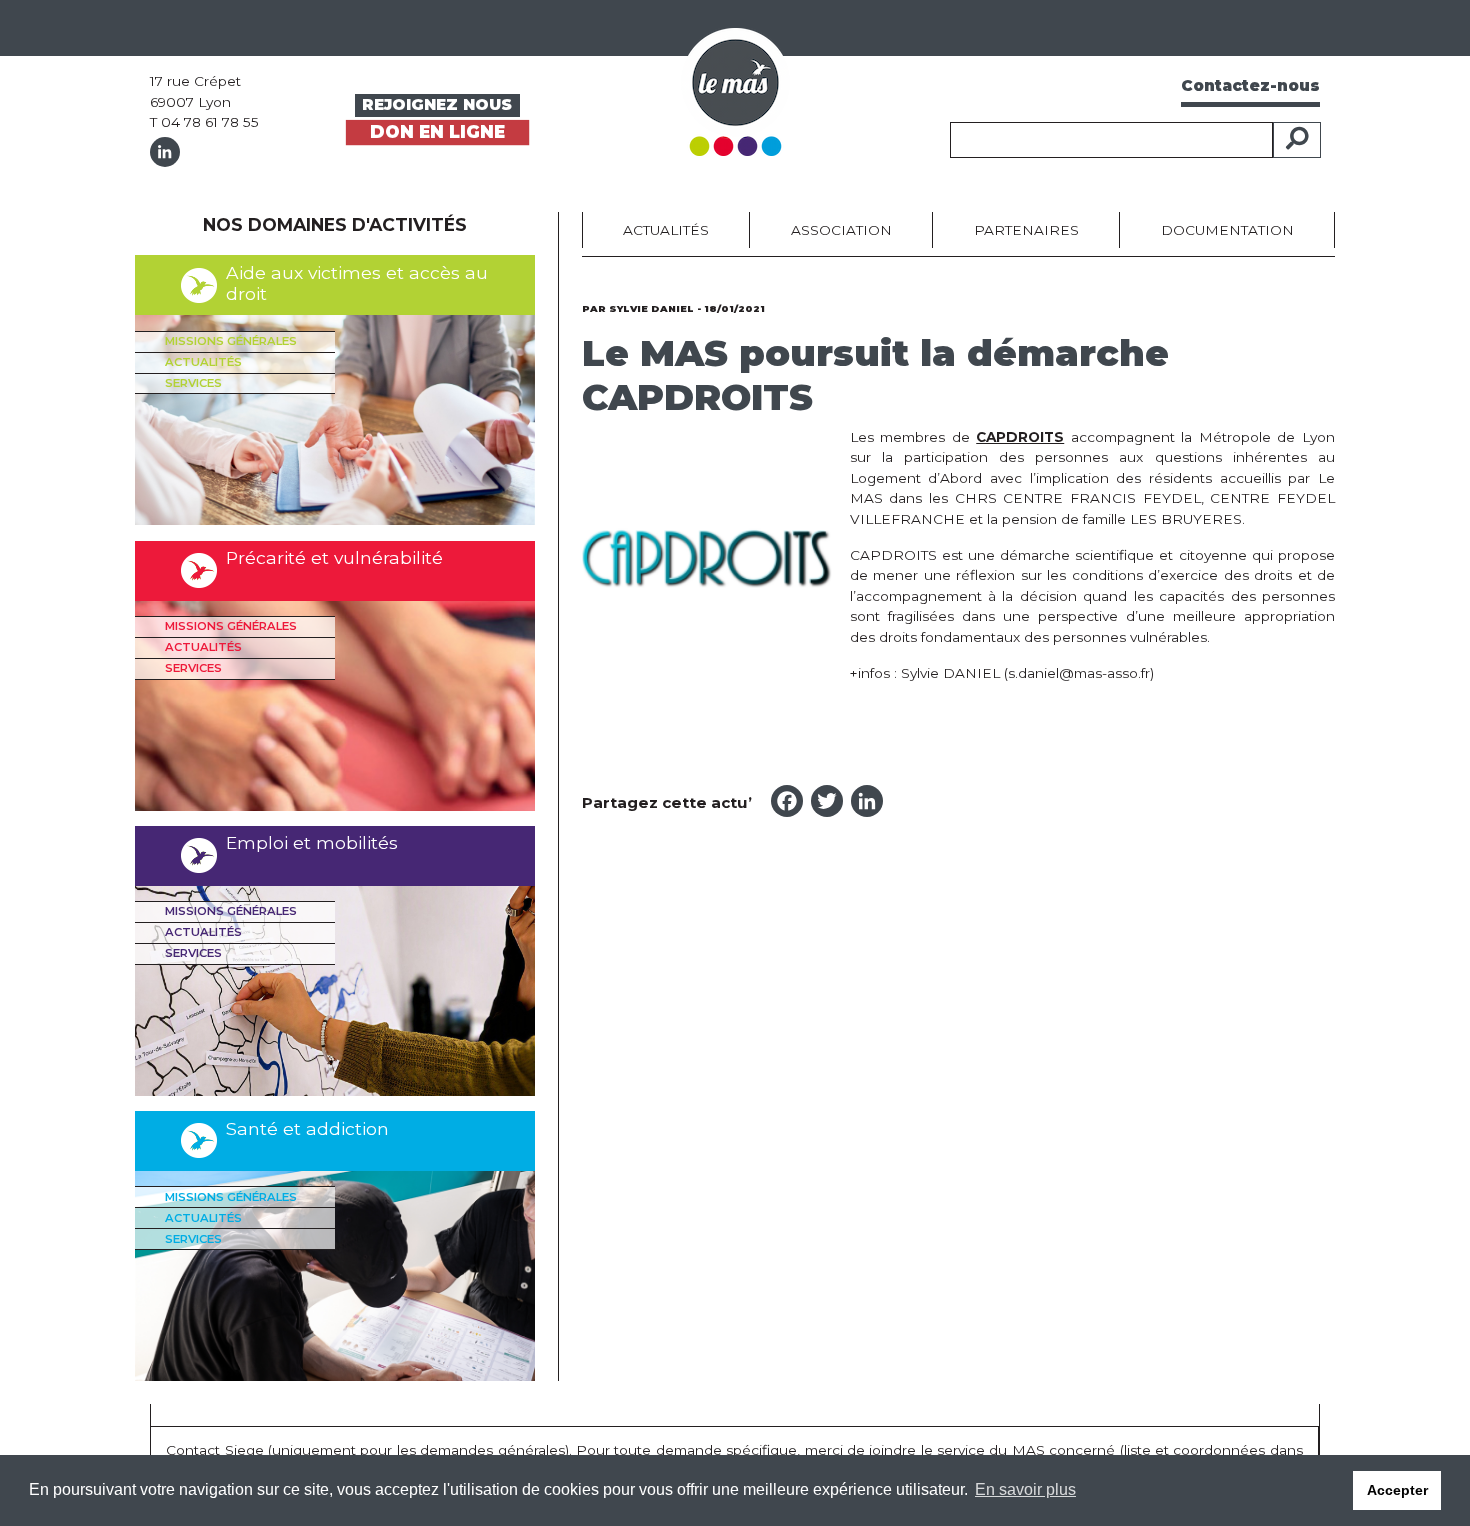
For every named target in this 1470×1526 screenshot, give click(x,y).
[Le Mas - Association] (735, 90)
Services (193, 383)
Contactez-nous (1250, 85)
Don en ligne (438, 131)
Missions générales (231, 341)
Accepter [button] (1397, 1490)
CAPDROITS (1020, 437)
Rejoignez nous (437, 104)
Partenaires (1026, 230)
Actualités (203, 362)
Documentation (1227, 230)
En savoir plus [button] (1025, 1489)
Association (841, 230)
